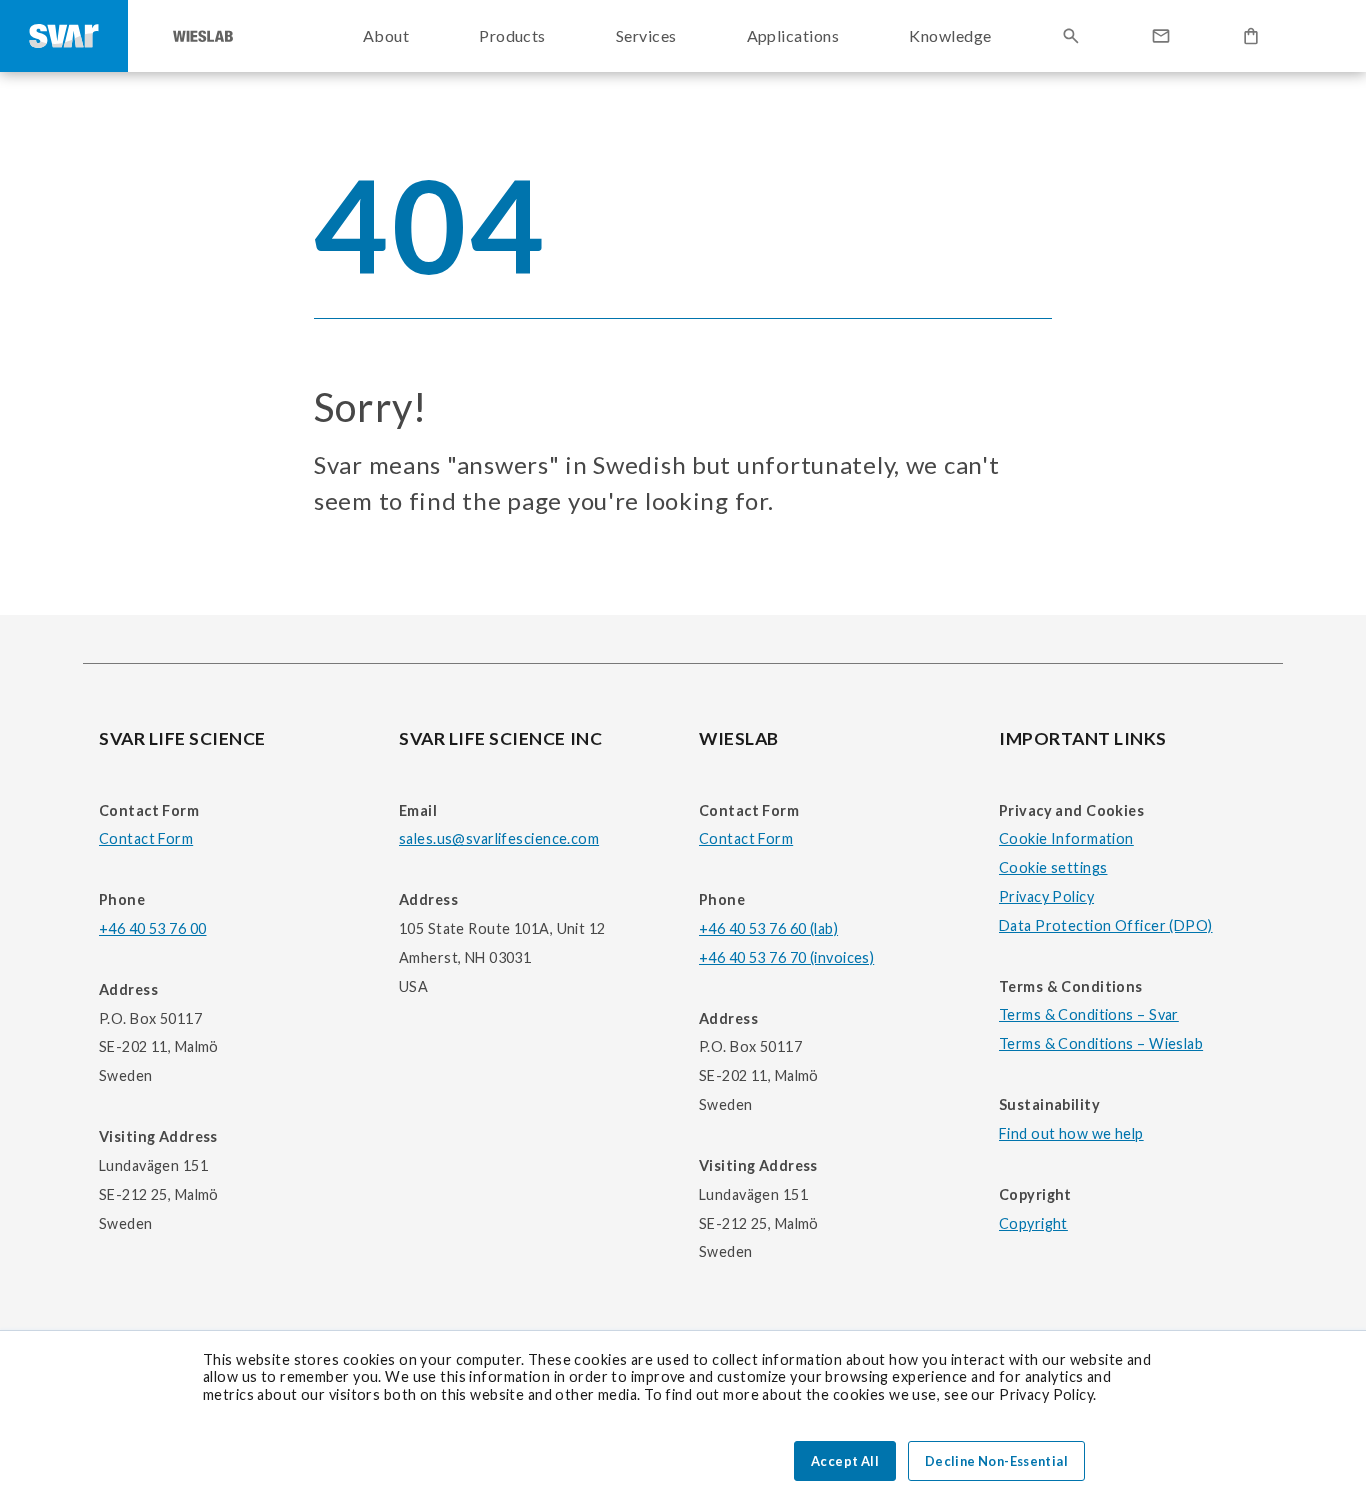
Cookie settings (1053, 867)
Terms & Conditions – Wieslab (1101, 1043)
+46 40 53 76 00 (152, 928)
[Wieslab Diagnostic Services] (203, 36)
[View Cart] (1251, 36)
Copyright (1033, 1223)
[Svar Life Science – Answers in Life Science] (64, 36)
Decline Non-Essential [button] (996, 1461)
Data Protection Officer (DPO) (1106, 925)
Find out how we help (1071, 1133)
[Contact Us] (1161, 36)
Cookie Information (1066, 838)
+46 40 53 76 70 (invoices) (786, 957)
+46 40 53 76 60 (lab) (768, 928)
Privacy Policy (1046, 896)
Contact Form (146, 838)
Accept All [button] (845, 1461)
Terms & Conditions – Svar (1089, 1014)
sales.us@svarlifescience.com (499, 838)
